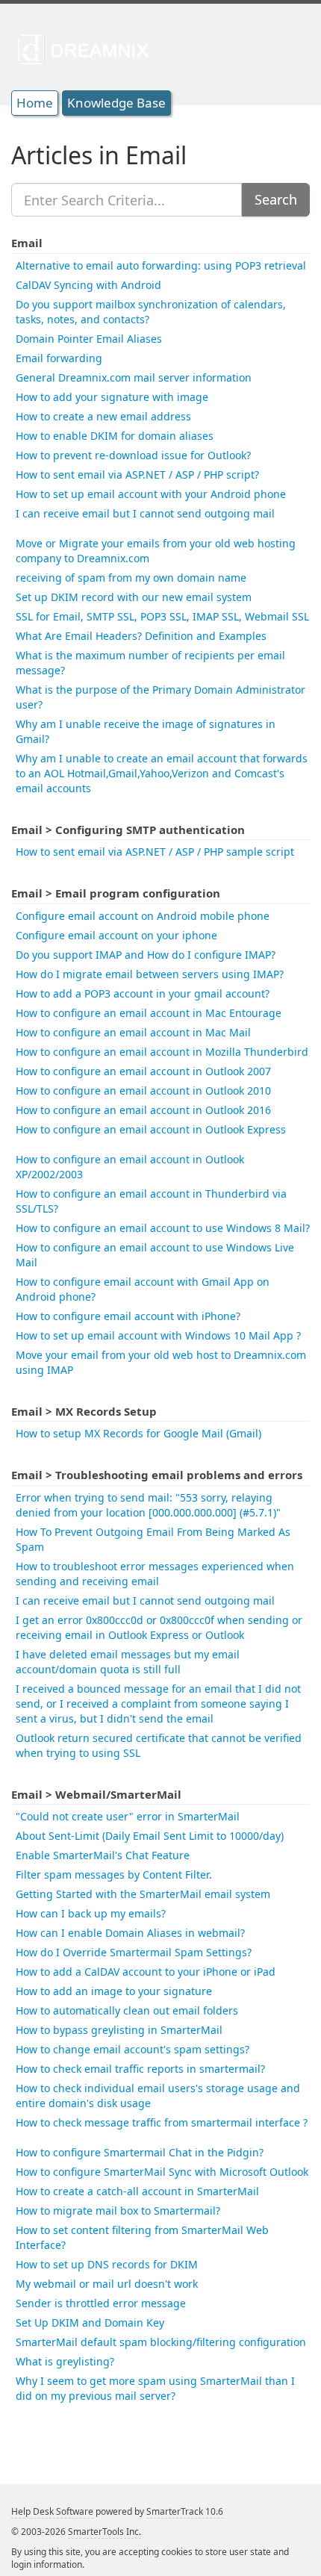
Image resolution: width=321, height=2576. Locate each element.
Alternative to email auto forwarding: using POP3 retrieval (161, 265)
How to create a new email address (103, 416)
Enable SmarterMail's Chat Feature (103, 1855)
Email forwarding (59, 358)
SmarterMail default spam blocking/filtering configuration (161, 2342)
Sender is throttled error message (101, 2303)
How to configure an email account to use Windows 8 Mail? (163, 1228)
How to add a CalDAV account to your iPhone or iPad (146, 1972)
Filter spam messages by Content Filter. (114, 1875)
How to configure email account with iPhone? (128, 1316)
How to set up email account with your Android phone (151, 494)
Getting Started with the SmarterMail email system (143, 1894)
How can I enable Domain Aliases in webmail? (130, 1933)
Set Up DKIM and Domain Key (90, 2323)
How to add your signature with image (112, 397)
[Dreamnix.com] (88, 49)
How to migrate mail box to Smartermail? (118, 2211)
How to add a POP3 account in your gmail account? (143, 993)
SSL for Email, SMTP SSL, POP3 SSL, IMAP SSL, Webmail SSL (162, 616)
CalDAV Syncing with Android (88, 285)
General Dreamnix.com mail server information (134, 377)
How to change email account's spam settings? (133, 2049)
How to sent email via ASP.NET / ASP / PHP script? (137, 475)
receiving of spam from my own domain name (131, 578)
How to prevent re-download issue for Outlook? (133, 455)
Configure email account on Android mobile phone (143, 916)
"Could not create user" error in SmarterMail (128, 1816)
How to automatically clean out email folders (127, 2010)
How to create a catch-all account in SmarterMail (137, 2191)
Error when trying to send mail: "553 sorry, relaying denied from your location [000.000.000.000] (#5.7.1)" (148, 1505)
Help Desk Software (52, 2511)
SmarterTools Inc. (105, 2532)
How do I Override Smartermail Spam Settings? (134, 1952)
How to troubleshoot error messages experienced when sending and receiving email (155, 1574)
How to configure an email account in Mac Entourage (149, 1013)
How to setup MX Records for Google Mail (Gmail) (138, 1433)
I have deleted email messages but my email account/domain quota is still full (128, 1662)
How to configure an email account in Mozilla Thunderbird (162, 1052)
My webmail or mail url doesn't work (107, 2284)
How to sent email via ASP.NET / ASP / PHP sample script (155, 852)
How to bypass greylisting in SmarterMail (119, 2030)
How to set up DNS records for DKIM (107, 2264)
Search (276, 199)
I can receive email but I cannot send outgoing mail (145, 513)
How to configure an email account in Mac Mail (133, 1032)
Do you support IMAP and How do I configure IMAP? (146, 955)
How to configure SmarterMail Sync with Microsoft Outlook (162, 2172)
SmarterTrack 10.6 (185, 2511)
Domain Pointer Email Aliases (89, 339)
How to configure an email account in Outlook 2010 (143, 1091)
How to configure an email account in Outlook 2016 (143, 1110)
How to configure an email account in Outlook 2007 (143, 1071)
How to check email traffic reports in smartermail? (140, 2069)
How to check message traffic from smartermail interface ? (162, 2122)
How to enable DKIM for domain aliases (115, 436)
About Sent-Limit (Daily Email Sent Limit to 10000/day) (150, 1836)
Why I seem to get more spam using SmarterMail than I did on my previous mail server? (155, 2388)
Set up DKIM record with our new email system (134, 597)
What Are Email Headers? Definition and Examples (141, 636)
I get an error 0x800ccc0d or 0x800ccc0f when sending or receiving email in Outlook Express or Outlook (159, 1627)
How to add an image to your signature (114, 1991)
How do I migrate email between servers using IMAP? (150, 974)
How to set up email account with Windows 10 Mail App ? (158, 1335)
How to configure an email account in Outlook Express (151, 1129)
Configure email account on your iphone (116, 935)
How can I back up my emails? (91, 1913)
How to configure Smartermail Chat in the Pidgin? (140, 2152)
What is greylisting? (65, 2361)
